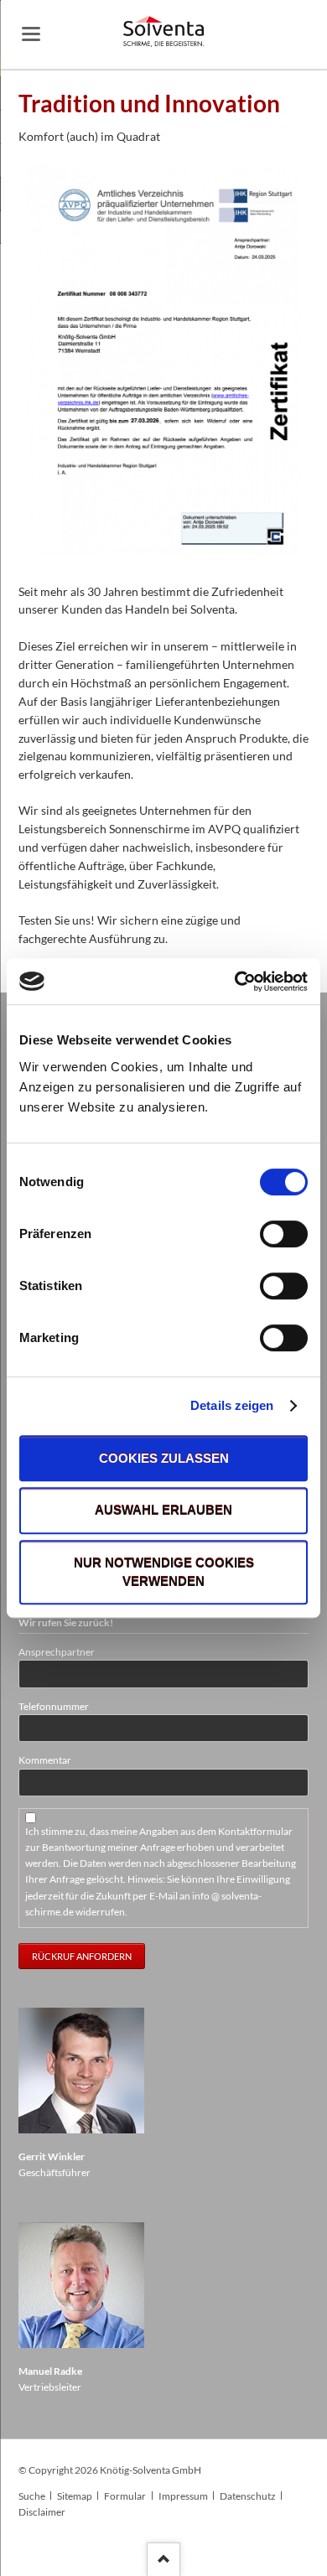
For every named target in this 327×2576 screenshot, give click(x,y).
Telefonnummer (54, 1706)
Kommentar (45, 1760)
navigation (31, 34)
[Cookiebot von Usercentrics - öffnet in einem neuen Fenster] (235, 982)
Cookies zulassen (164, 1458)
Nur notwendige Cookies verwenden (164, 1573)
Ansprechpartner (57, 1652)
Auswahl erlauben (163, 1511)
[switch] (265, 1234)
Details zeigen (232, 1405)
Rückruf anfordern (82, 1956)
